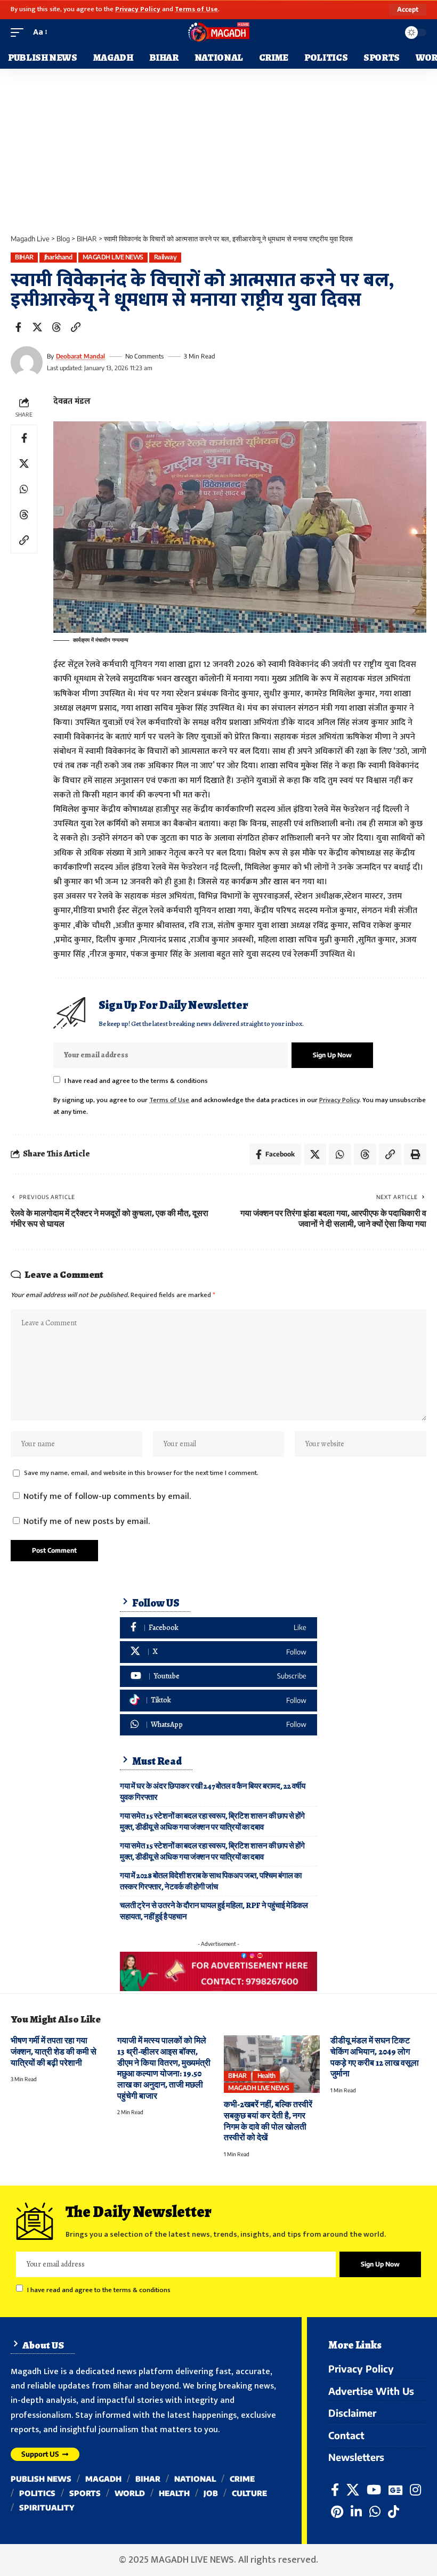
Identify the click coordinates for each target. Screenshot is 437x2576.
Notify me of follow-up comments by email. (107, 1497)
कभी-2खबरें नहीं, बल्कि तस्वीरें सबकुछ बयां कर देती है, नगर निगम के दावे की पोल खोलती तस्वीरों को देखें (268, 2121)
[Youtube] (218, 1677)
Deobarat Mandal (80, 356)
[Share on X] (37, 327)
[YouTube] (374, 2490)
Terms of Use (196, 9)
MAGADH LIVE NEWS (113, 257)
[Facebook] (218, 1628)
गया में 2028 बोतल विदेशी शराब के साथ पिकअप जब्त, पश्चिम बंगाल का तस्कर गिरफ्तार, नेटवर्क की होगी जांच (211, 1881)
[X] (218, 1652)
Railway (165, 257)
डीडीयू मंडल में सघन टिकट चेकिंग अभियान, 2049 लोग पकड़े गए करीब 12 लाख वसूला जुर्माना (375, 2057)
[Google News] (395, 2490)
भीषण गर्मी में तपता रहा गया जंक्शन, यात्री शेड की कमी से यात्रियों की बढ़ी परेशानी (54, 2052)
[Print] (415, 1154)
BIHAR (24, 257)
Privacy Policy (138, 9)
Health (266, 2076)
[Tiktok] (218, 1701)
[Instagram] (415, 2490)
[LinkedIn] (356, 2512)
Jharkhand (58, 257)
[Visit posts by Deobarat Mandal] (27, 362)
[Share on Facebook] (18, 327)
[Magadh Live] (218, 32)
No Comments (144, 356)
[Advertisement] (218, 149)
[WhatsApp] (218, 1725)
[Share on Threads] (56, 327)
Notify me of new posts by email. (87, 1522)
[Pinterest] (337, 2512)
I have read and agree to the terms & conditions (136, 1081)
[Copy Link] (76, 327)
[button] (408, 10)
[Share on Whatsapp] (24, 489)
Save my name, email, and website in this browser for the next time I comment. (141, 1473)
